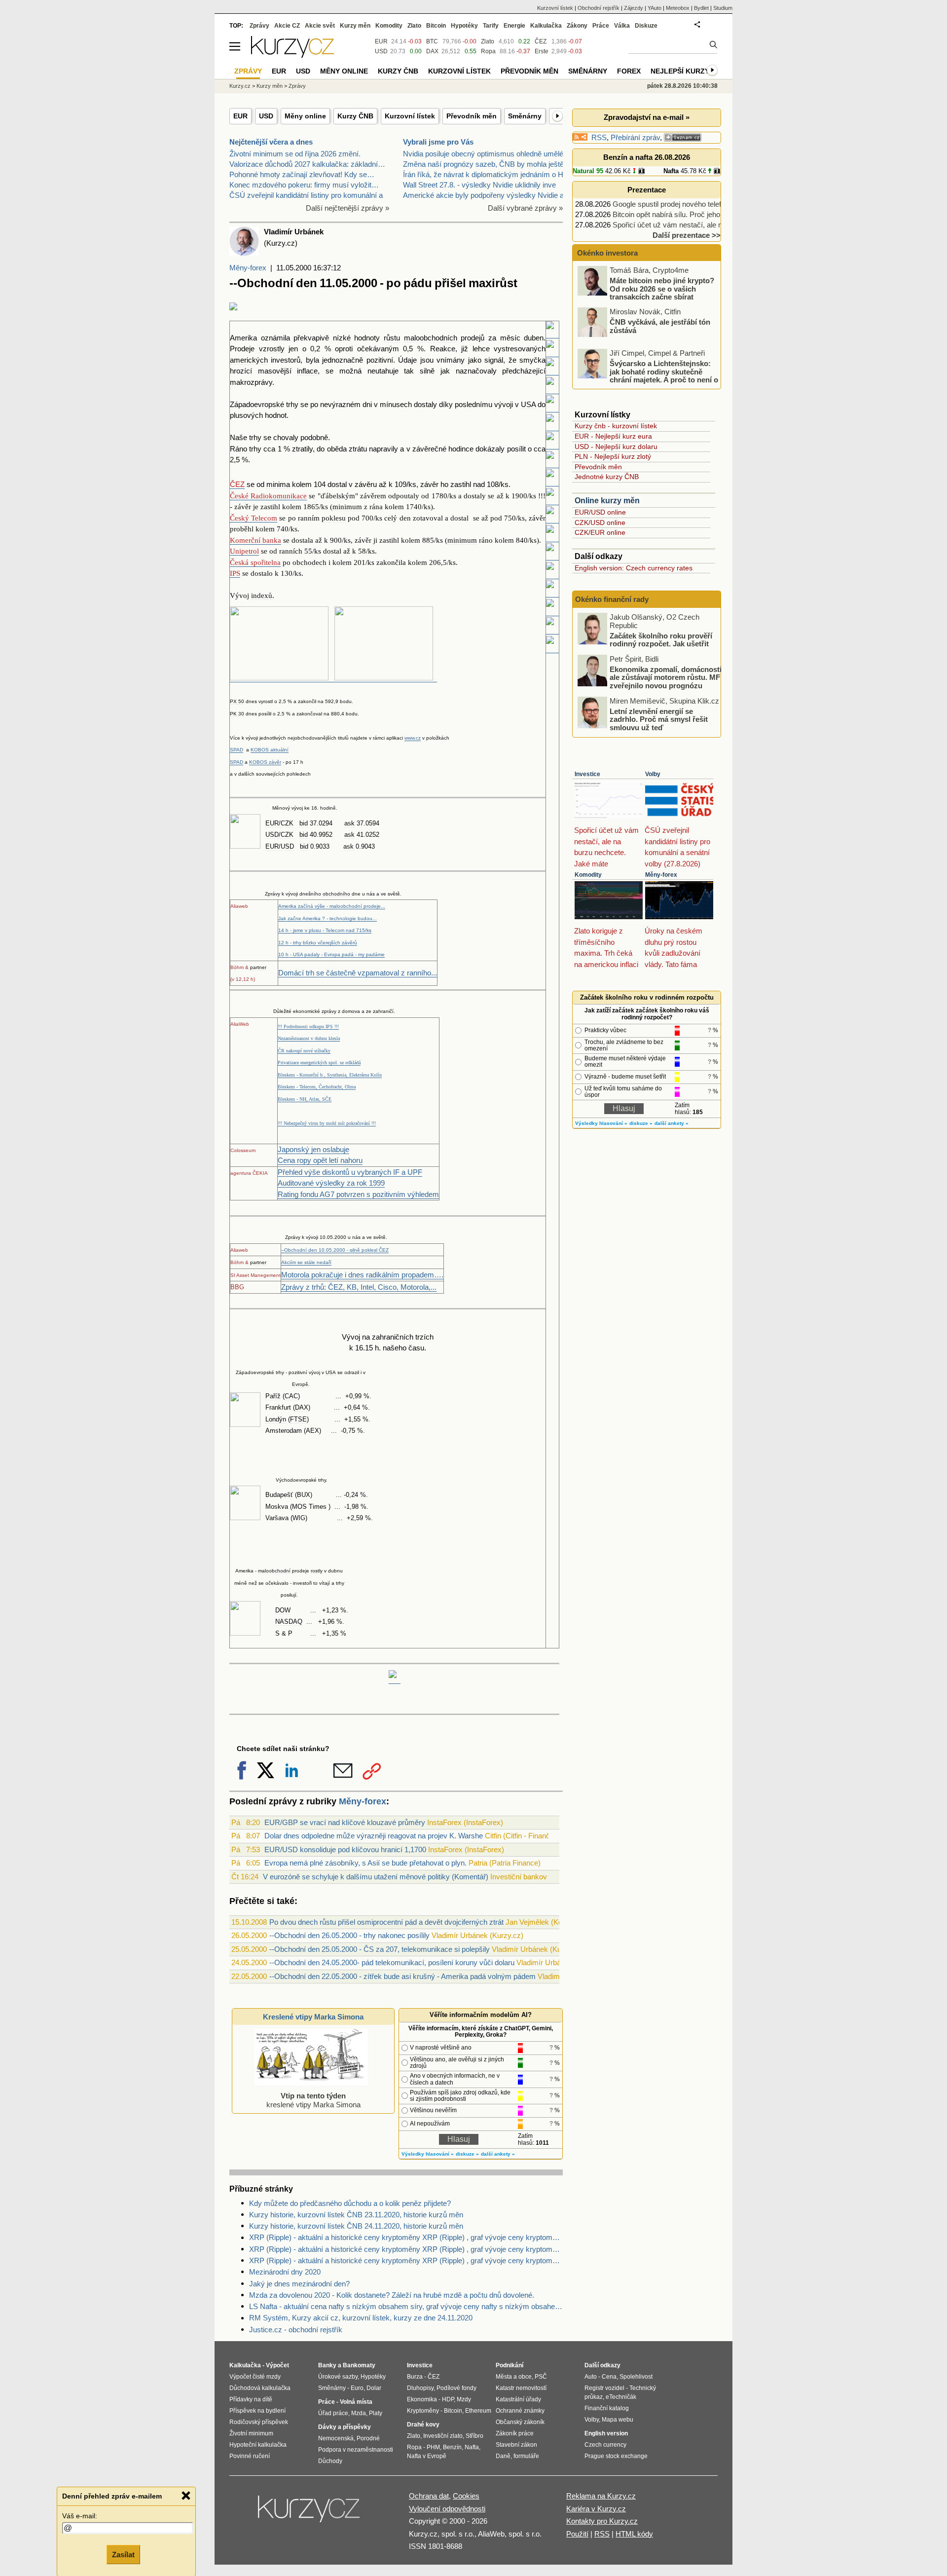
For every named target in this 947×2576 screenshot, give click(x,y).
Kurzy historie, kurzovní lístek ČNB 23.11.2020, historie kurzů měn (356, 2215)
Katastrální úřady (518, 2399)
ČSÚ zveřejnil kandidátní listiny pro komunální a (306, 195)
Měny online (305, 116)
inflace (307, 371)
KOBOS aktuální (270, 750)
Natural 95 (588, 171)
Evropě (300, 1384)
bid (304, 823)
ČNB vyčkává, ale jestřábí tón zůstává (660, 326)
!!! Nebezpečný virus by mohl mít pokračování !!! (327, 1123)
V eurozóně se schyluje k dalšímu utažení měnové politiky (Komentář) (376, 1877)
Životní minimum (251, 2433)
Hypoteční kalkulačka (258, 2445)
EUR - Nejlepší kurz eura (613, 436)
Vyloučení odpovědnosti (447, 2509)
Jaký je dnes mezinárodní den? (299, 2284)
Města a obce (514, 2377)
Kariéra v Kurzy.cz (596, 2509)
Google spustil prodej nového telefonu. (674, 204)
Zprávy (273, 894)
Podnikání (510, 2365)
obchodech (310, 562)
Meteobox (678, 8)
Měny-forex (248, 268)
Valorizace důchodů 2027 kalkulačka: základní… (307, 164)
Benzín (452, 2447)
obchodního (336, 894)
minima (278, 484)
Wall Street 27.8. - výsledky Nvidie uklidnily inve (479, 185)
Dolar (374, 2388)
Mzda (359, 2413)
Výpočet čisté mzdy (255, 2377)
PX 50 (237, 701)
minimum (347, 507)
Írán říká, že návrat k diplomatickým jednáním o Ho (485, 174)
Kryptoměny (423, 2411)
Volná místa (356, 2402)
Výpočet (277, 2365)
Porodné (368, 2438)
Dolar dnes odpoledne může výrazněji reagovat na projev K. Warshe (374, 1836)
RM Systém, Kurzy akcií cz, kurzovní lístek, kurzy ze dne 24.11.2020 (361, 2318)
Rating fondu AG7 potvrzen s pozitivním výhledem (358, 1194)
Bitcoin (436, 26)
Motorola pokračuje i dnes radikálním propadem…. (362, 1275)
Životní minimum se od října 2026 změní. (295, 154)
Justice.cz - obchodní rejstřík (296, 2330)
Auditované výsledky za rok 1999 (331, 1183)
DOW (283, 1610)
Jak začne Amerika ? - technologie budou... (328, 918)
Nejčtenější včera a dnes (271, 142)
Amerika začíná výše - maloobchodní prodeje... (332, 906)
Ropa (488, 51)
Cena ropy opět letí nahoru (320, 1160)
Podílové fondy (456, 2388)
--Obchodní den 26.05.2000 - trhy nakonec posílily (349, 1935)
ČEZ (541, 41)
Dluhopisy (420, 2388)
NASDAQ (289, 1622)
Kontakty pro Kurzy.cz (602, 2521)
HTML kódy (634, 2534)
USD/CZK (279, 835)
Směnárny (525, 116)
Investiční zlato (443, 2436)
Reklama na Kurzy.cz (601, 2496)
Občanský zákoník (520, 2422)
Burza (415, 2377)
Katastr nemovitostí (521, 2388)
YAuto (655, 8)
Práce (601, 26)
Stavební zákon (516, 2445)
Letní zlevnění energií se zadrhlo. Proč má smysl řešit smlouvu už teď (659, 719)
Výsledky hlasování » (428, 2154)
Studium (723, 8)
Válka (622, 26)
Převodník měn (472, 116)
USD (266, 116)
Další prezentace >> (687, 235)
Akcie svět (320, 26)
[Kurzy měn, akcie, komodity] (310, 2513)
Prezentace (647, 190)
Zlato (488, 41)
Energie (514, 26)
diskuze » (467, 2154)
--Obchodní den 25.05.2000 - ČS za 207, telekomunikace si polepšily (380, 1949)
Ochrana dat (429, 2496)
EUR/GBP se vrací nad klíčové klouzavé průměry (345, 1822)
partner (258, 967)
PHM (433, 2447)
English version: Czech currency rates (634, 568)
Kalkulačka (546, 26)
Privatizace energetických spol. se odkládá (319, 1063)
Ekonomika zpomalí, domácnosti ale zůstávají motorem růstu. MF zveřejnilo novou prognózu (666, 677)
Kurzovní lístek (410, 116)
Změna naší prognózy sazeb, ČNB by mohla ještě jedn (491, 164)
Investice (587, 774)
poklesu (334, 518)
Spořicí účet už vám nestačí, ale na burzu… (683, 225)
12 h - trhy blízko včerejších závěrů (318, 943)
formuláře (526, 2456)
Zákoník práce (515, 2433)
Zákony (577, 26)
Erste (542, 51)
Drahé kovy (423, 2425)
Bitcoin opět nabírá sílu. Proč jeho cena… (679, 214)
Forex (629, 71)
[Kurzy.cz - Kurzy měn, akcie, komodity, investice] (292, 55)
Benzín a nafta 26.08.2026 (647, 157)
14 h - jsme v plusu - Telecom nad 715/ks (325, 930)
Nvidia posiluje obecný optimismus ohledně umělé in (487, 154)
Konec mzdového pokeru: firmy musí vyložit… (304, 185)
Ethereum (478, 2411)
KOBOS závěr (265, 762)
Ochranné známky (520, 2411)
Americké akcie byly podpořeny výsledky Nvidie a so (488, 195)
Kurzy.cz (240, 86)
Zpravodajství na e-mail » (647, 117)
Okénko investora (606, 253)
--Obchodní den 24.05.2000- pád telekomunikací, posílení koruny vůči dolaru (392, 1962)
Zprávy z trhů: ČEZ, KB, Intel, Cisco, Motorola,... (359, 1287)
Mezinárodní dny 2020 (285, 2272)
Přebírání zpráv (635, 137)
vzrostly (272, 349)
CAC (291, 1396)
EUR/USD (280, 846)
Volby (653, 774)
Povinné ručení (250, 2456)
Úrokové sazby (338, 2377)
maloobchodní (274, 1571)
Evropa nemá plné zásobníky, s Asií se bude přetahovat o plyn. (365, 1863)
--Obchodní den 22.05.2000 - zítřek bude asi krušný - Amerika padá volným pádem (402, 1976)
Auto (591, 2377)
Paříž (273, 1396)
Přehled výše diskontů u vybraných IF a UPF (350, 1172)
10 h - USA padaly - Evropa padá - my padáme (331, 954)
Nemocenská (336, 2438)
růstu (392, 338)
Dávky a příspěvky (345, 2427)
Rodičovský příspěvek (259, 2422)
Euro (357, 2388)
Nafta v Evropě (427, 2456)
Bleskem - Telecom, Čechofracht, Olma (317, 1087)
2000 (340, 1237)
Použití (577, 2534)
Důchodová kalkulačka (260, 2388)
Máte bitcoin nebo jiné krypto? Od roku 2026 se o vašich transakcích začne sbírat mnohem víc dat (647, 293)
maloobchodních (431, 338)
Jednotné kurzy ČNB (607, 477)
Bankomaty (359, 2365)
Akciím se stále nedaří (306, 1262)
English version (606, 2433)
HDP (448, 2399)
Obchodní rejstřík (599, 8)
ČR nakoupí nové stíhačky (304, 1051)
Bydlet (701, 8)
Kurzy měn (355, 26)
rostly (317, 1571)
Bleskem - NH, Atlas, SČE (305, 1099)
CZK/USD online (600, 523)
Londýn (276, 1419)
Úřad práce (333, 2413)
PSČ (541, 2377)
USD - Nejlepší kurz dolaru (616, 447)
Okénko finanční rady (612, 599)
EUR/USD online (600, 512)
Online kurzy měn (607, 501)
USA (528, 404)
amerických (249, 360)
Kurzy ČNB (355, 116)
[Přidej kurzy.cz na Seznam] (683, 137)
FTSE (298, 1419)
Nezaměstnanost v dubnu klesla (309, 1038)
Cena (609, 2377)
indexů (262, 596)
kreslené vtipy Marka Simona (313, 2100)
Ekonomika (422, 2399)
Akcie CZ (287, 26)
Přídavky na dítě (251, 2399)
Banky (327, 2365)
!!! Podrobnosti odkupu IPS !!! (308, 1027)
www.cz (413, 738)
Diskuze (646, 26)
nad (479, 484)
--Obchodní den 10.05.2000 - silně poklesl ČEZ (335, 1250)
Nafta (671, 171)
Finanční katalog (607, 2408)
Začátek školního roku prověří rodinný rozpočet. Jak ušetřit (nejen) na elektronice (661, 643)
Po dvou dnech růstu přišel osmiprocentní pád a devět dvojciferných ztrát (386, 1922)
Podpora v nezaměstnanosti (356, 2450)
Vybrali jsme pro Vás (438, 142)
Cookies (466, 2496)
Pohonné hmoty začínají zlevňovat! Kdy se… (302, 174)
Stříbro (474, 2436)
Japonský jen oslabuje (313, 1149)
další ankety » (498, 2154)
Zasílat (123, 2555)
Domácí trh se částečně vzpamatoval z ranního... (358, 973)
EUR (240, 116)
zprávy (329, 1011)
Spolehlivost (636, 2377)
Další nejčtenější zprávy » (347, 208)
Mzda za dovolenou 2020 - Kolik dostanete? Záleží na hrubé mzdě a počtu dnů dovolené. (392, 2295)
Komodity (588, 875)
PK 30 (237, 714)
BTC (432, 41)
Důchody (330, 2461)
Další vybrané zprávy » (525, 208)
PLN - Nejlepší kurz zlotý (613, 456)
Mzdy (464, 2399)
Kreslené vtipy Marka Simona (313, 2017)
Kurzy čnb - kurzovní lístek (616, 426)
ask (349, 823)
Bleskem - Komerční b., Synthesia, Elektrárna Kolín (330, 1075)
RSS (599, 137)
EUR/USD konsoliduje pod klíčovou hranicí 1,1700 (345, 1849)
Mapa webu (618, 2420)
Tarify (491, 26)
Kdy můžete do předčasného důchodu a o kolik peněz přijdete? (350, 2203)
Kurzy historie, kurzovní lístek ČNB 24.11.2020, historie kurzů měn (356, 2226)
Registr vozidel (604, 2388)
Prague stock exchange (616, 2456)
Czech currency (605, 2445)
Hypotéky (464, 26)
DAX (302, 1407)
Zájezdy (634, 8)
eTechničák (621, 2397)
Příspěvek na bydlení (257, 2411)
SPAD (237, 750)
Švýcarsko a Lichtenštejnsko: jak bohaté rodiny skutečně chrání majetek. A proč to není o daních (649, 376)
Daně (503, 2456)
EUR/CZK (279, 823)
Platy (376, 2413)
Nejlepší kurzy (680, 71)
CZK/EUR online (600, 532)
